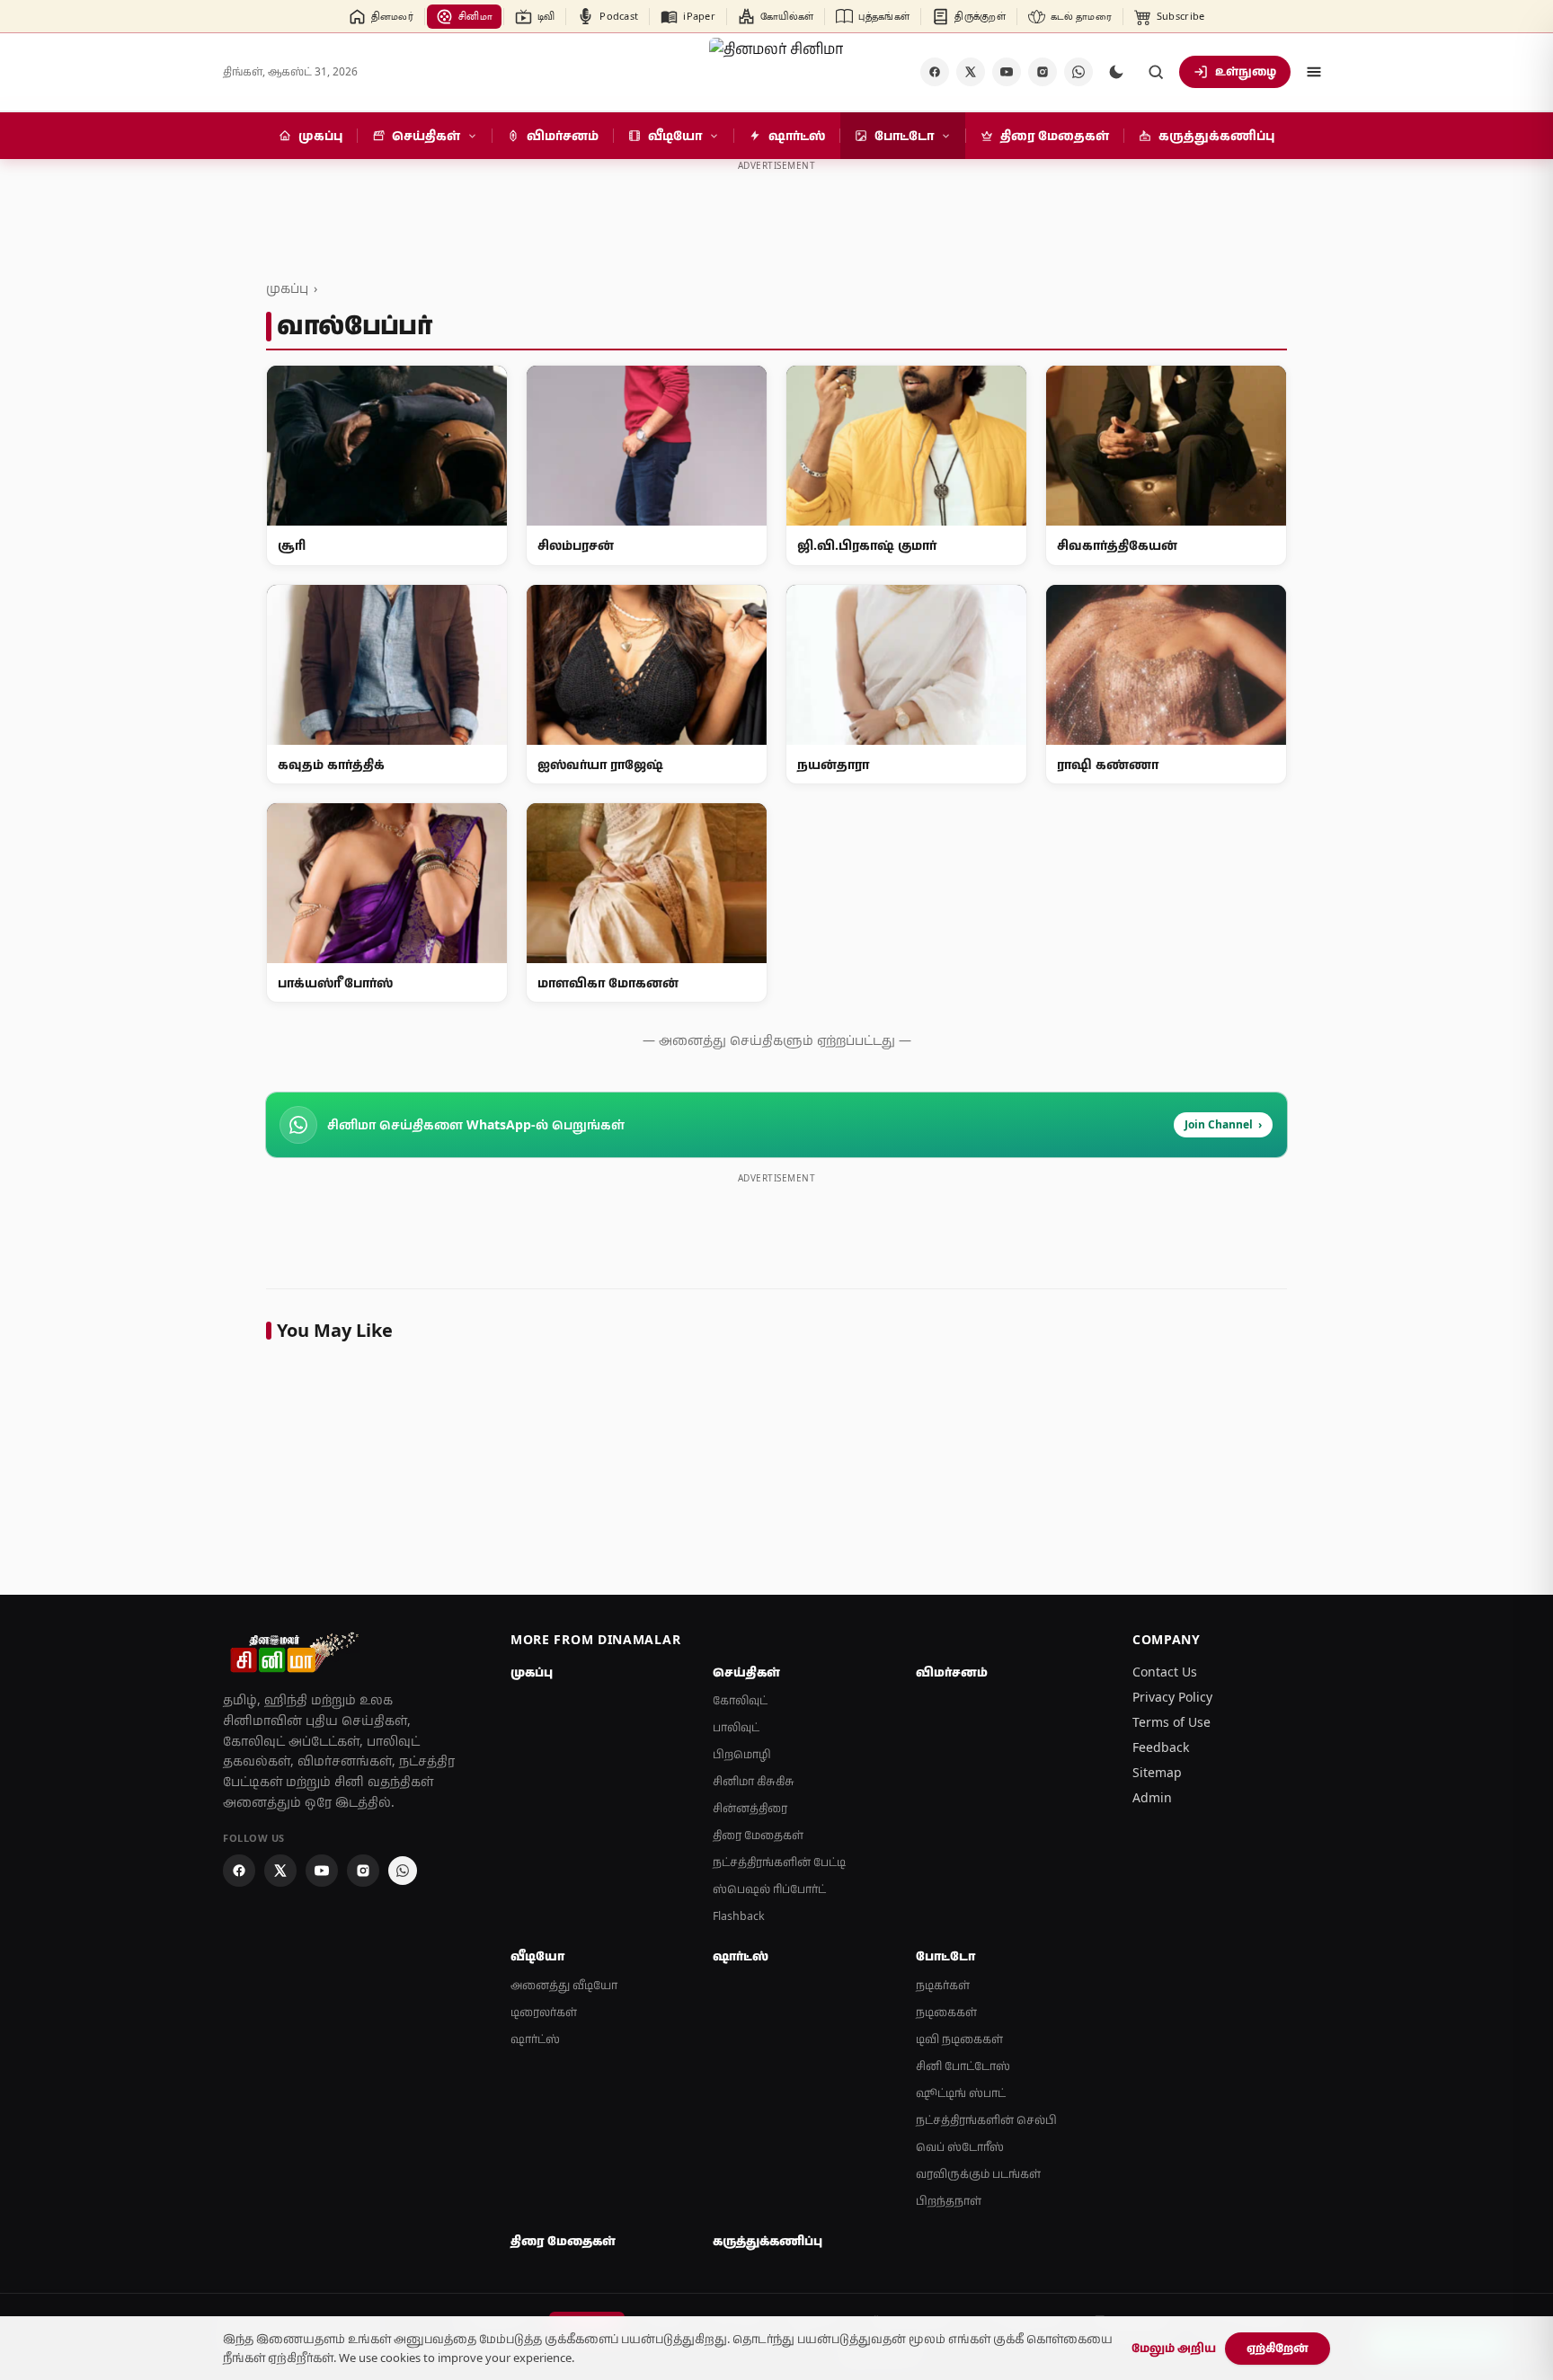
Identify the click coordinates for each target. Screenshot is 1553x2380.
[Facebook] (935, 72)
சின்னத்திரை (750, 1808)
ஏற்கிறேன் (1278, 2348)
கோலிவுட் (740, 1700)
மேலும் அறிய (1174, 2348)
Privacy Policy (1172, 1697)
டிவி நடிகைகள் (959, 2039)
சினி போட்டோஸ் (963, 2066)
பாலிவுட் (736, 1727)
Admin (1152, 1797)
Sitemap (1157, 1772)
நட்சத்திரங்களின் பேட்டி (779, 1862)
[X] (971, 72)
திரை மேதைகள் (758, 1835)
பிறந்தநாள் (949, 2201)
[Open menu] (1314, 72)
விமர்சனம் (952, 1672)
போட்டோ (945, 1956)
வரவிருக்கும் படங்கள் (978, 2174)
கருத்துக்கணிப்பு (768, 2241)
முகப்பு (287, 288)
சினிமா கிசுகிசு (754, 1781)
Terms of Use (1171, 1722)
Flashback (739, 1916)
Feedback (1161, 1747)
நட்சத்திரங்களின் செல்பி (986, 2120)
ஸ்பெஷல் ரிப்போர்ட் (769, 1889)
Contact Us (1165, 1672)
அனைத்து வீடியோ (564, 1985)
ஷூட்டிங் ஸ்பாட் (961, 2093)
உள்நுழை (1246, 71)
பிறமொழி (742, 1754)
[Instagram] (1043, 72)
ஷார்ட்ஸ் (535, 2039)
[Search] (1156, 72)
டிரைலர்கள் (544, 2012)
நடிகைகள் (946, 2012)
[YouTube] (1007, 72)
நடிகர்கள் (943, 1985)
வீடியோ (537, 1956)
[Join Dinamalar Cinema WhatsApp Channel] (1078, 72)
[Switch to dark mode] (1116, 72)
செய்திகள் (746, 1672)
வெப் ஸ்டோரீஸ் (960, 2147)
